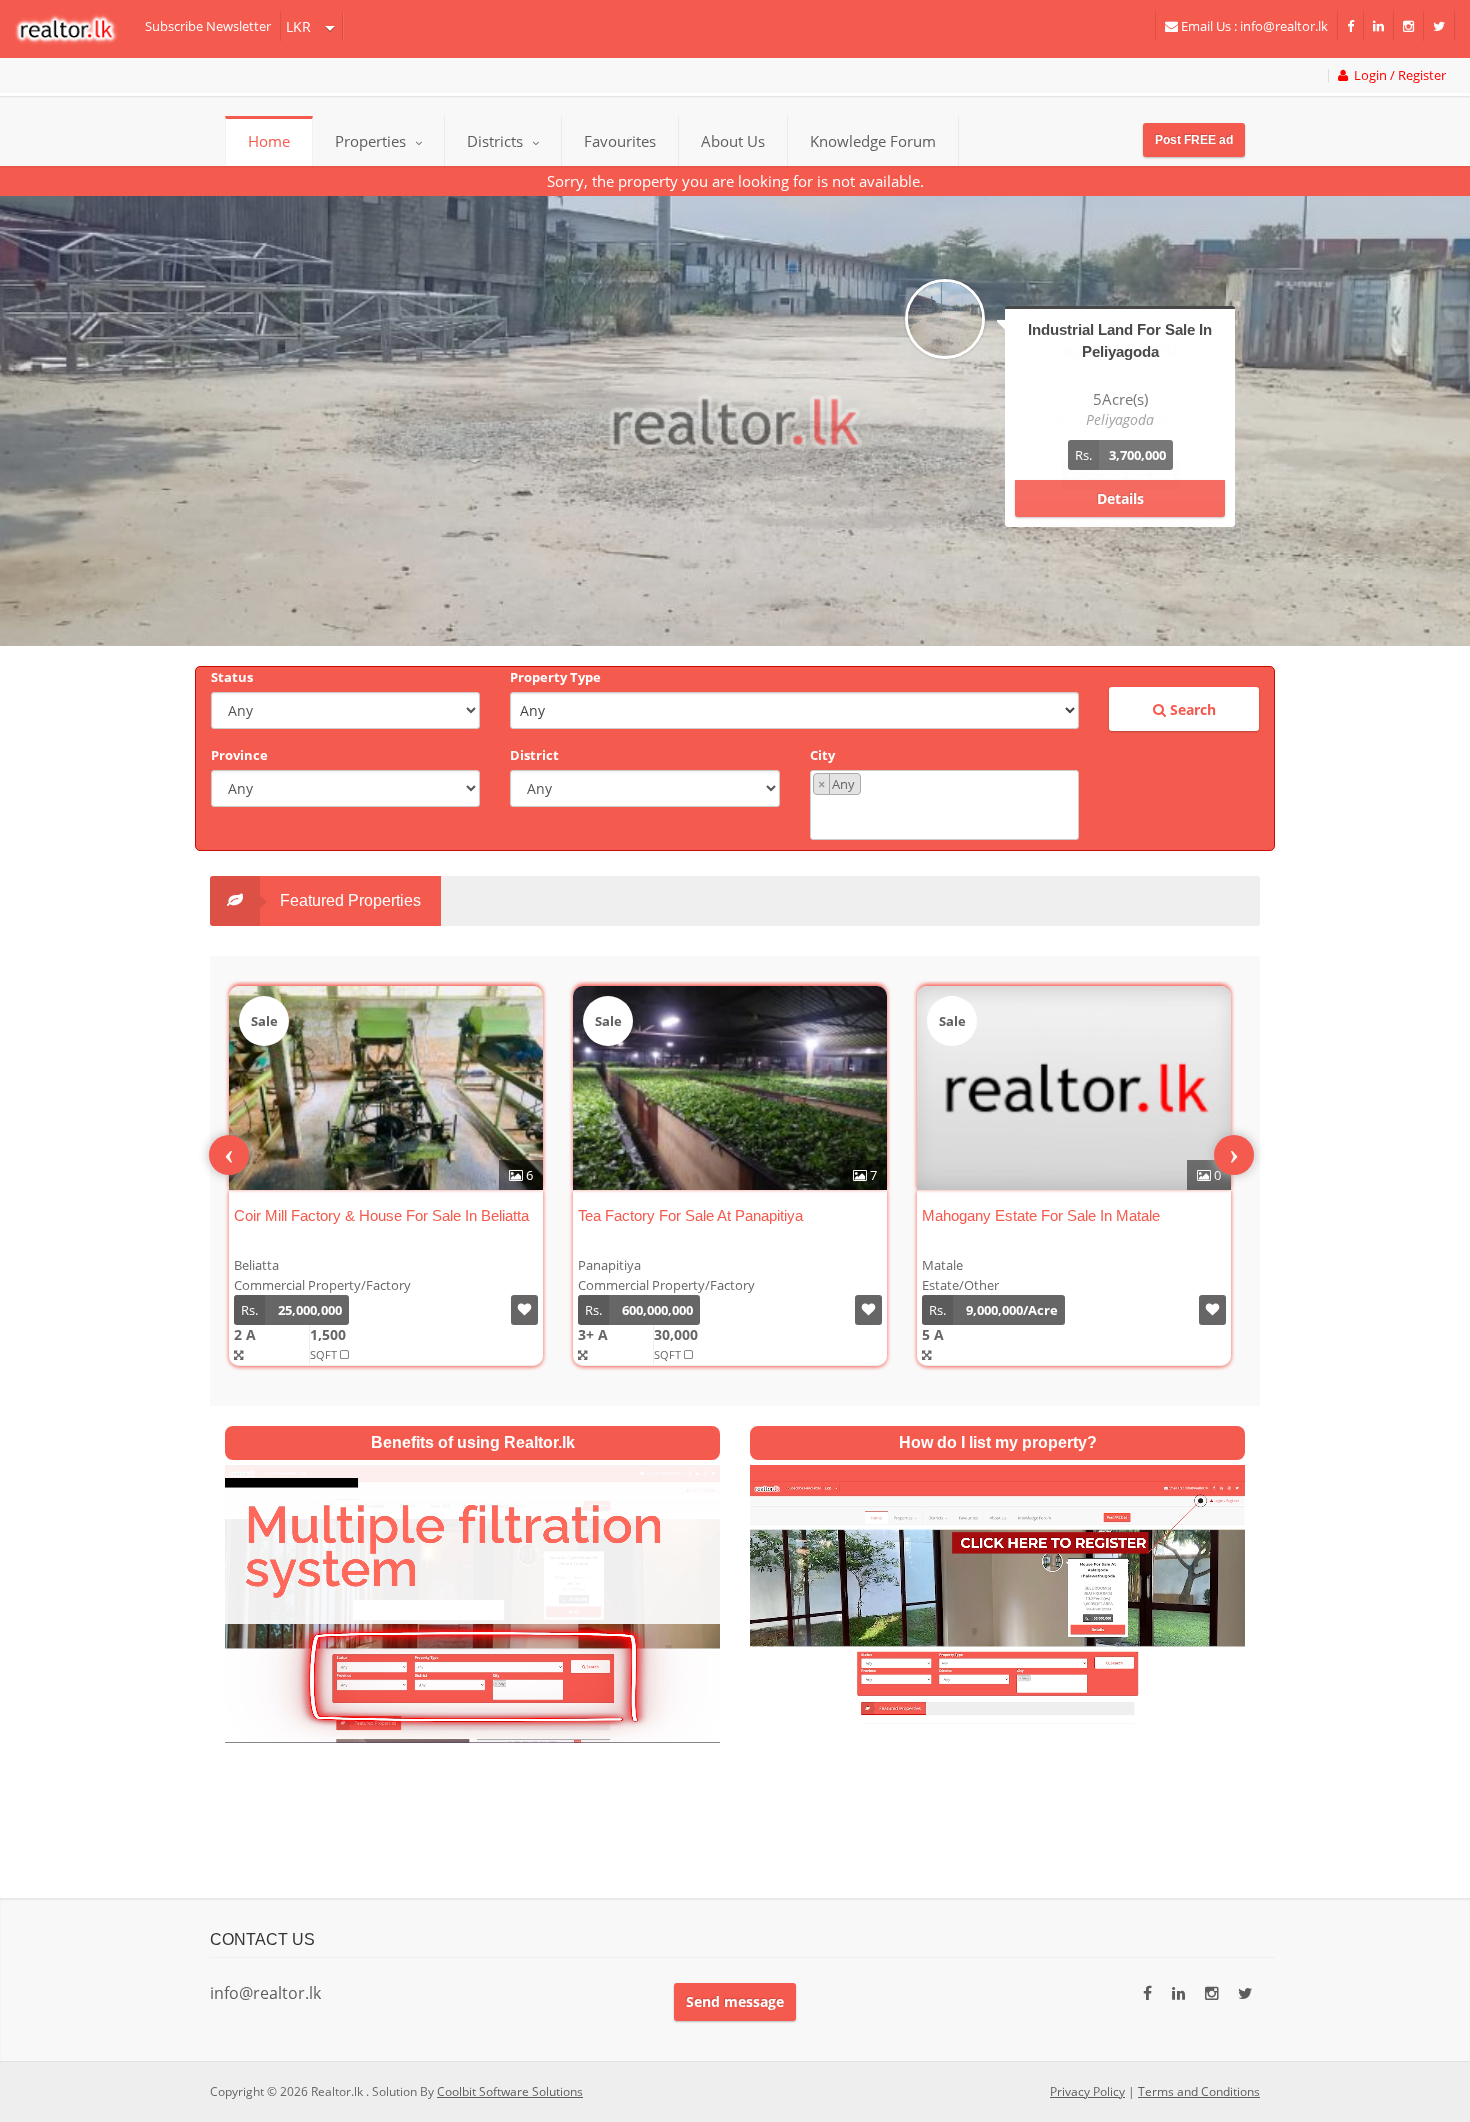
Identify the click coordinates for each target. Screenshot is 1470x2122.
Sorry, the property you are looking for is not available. (735, 181)
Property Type (555, 677)
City (822, 755)
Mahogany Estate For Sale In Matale (1041, 1215)
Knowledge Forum (873, 141)
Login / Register (1397, 75)
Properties (370, 141)
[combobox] (944, 805)
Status (232, 677)
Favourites (620, 141)
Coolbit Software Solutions (510, 2091)
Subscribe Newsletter (208, 26)
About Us (733, 141)
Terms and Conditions (1199, 2091)
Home (269, 141)
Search (1191, 709)
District (534, 755)
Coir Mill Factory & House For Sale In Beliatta (381, 1215)
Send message (735, 2001)
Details (1120, 498)
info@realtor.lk (265, 1993)
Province (239, 755)
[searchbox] (947, 815)
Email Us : (1253, 26)
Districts (497, 141)
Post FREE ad (1194, 140)
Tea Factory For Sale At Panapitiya (690, 1215)
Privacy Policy (1087, 2091)
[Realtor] (75, 29)
